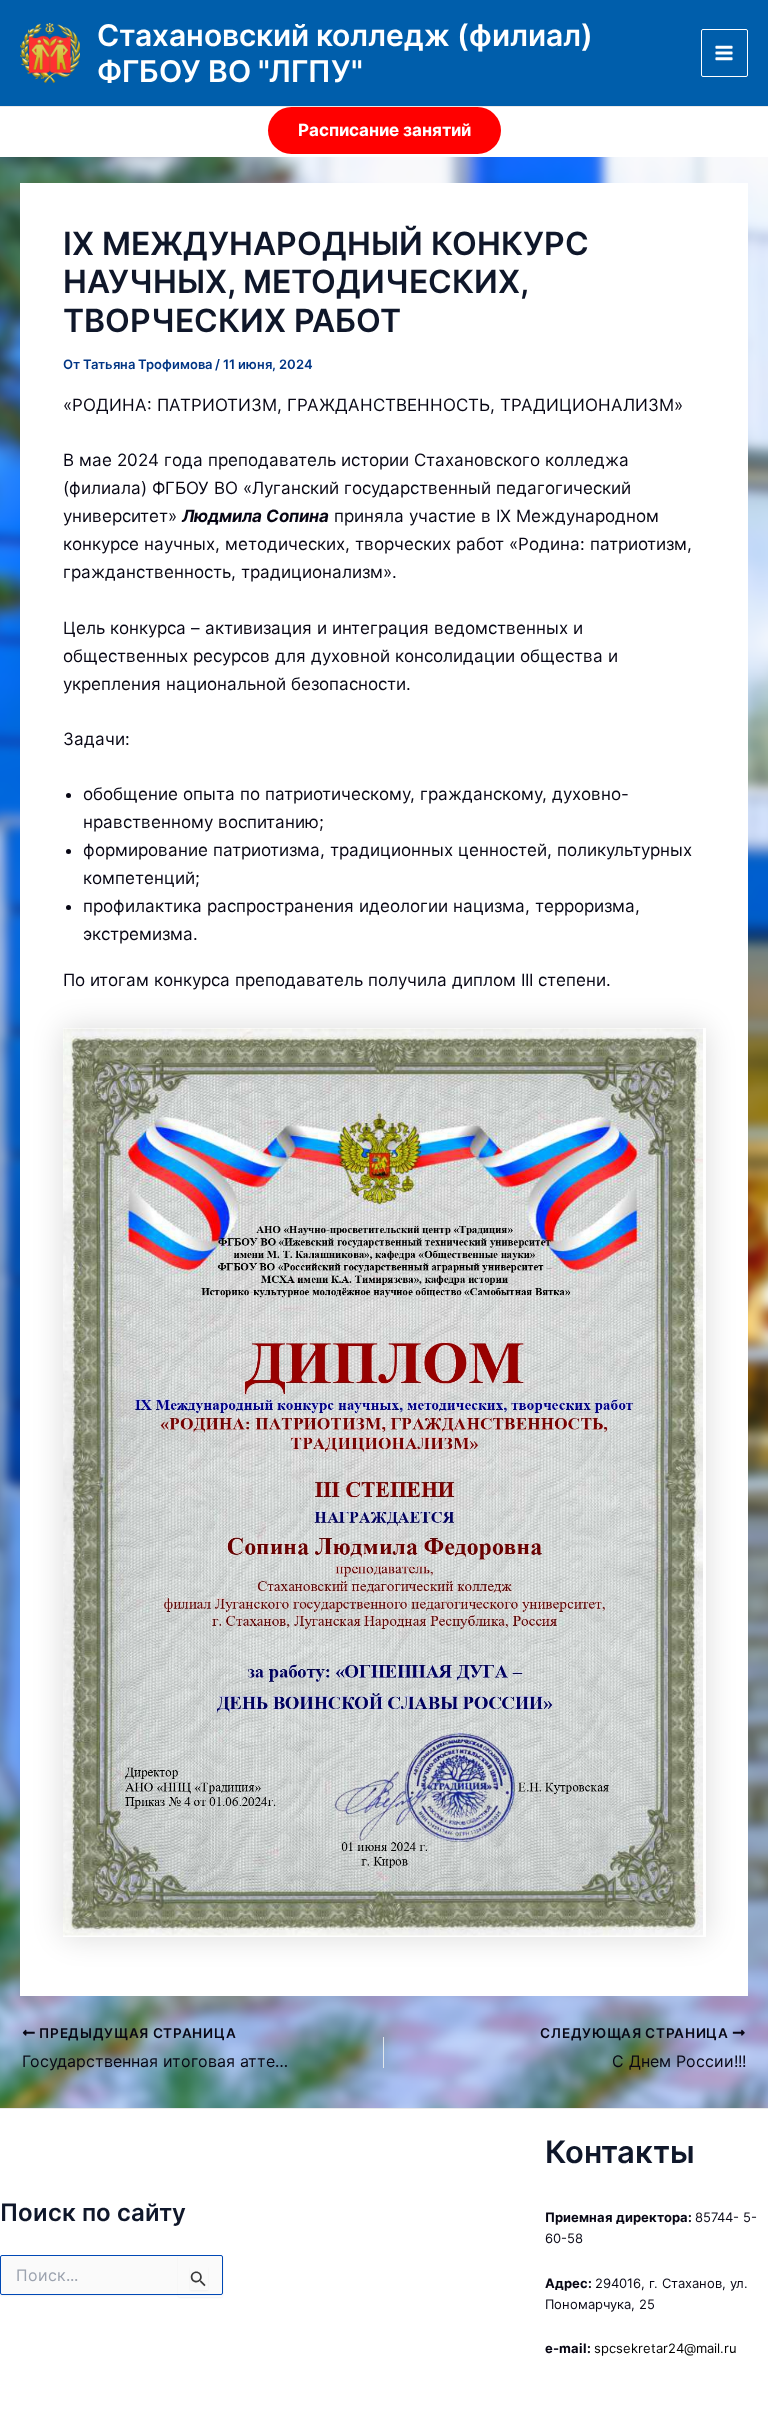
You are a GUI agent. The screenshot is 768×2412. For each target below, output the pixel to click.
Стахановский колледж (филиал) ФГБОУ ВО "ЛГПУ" (345, 53)
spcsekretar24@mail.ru (665, 2348)
